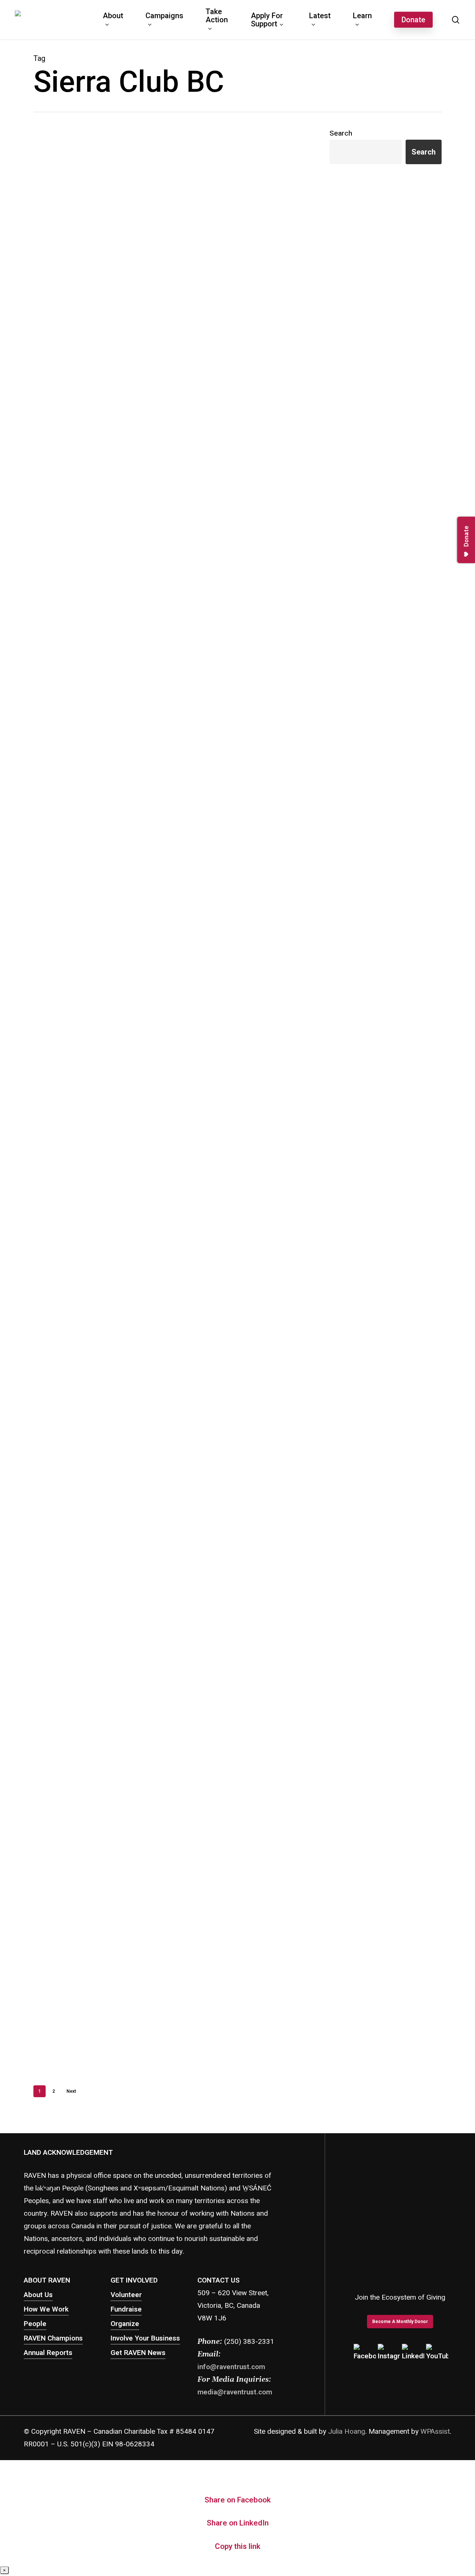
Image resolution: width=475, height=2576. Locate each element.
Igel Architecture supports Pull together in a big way (92, 1393)
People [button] (35, 2324)
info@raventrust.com (231, 2367)
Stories (91, 472)
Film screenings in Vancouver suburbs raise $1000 (90, 1803)
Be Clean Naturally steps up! (88, 810)
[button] (400, 2322)
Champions (105, 639)
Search (341, 133)
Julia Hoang (347, 2432)
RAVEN (54, 284)
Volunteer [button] (126, 2295)
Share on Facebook (238, 2500)
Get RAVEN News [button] (138, 2353)
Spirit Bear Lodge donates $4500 (96, 1971)
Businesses (78, 639)
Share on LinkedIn (238, 2523)
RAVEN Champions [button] (53, 2338)
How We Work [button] (46, 2309)
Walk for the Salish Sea (79, 270)
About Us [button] (38, 2295)
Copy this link (238, 2546)
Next (71, 2091)
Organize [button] (125, 2324)
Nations (74, 472)
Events (73, 284)
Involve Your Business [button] (145, 2338)
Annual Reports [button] (48, 2353)
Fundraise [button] (126, 2309)
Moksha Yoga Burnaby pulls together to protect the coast (89, 619)
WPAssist (435, 2432)
